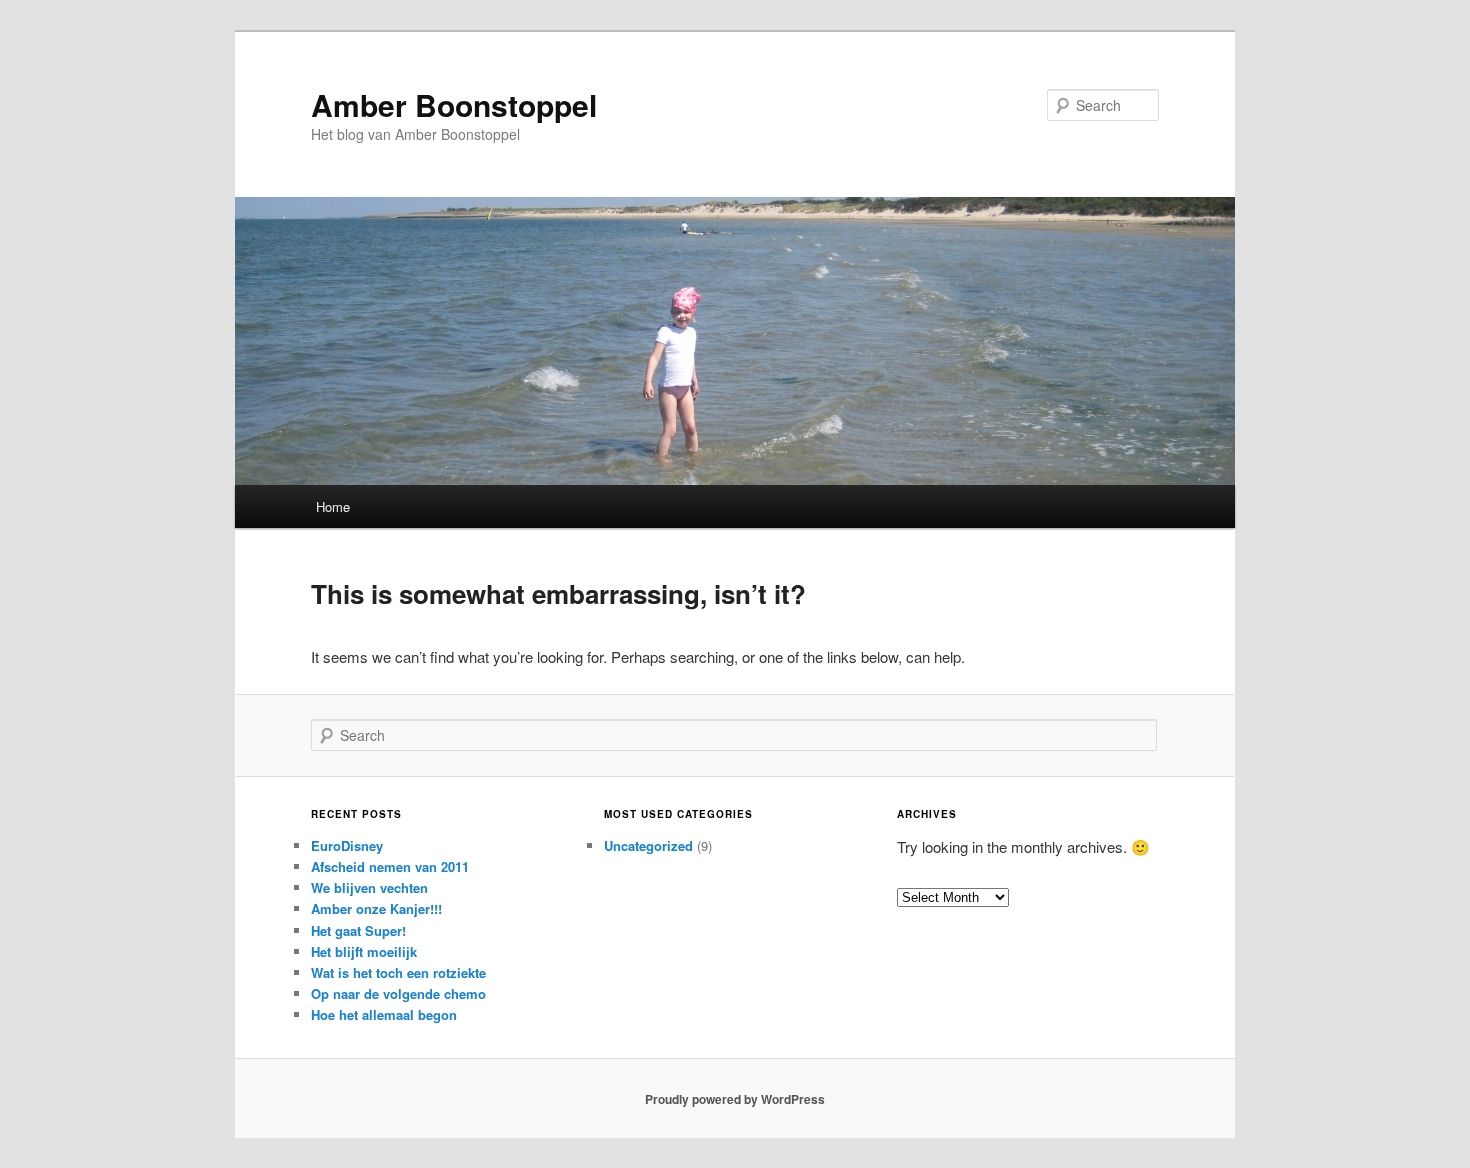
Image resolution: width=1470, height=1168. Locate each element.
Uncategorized (648, 845)
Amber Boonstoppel (454, 104)
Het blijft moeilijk (364, 951)
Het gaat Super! (358, 930)
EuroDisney (347, 845)
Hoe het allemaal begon (384, 1014)
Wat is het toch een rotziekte (398, 972)
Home (333, 506)
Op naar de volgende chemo (398, 993)
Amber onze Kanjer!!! (376, 908)
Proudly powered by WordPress (735, 1099)
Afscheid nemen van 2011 (390, 866)
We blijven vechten (369, 887)
